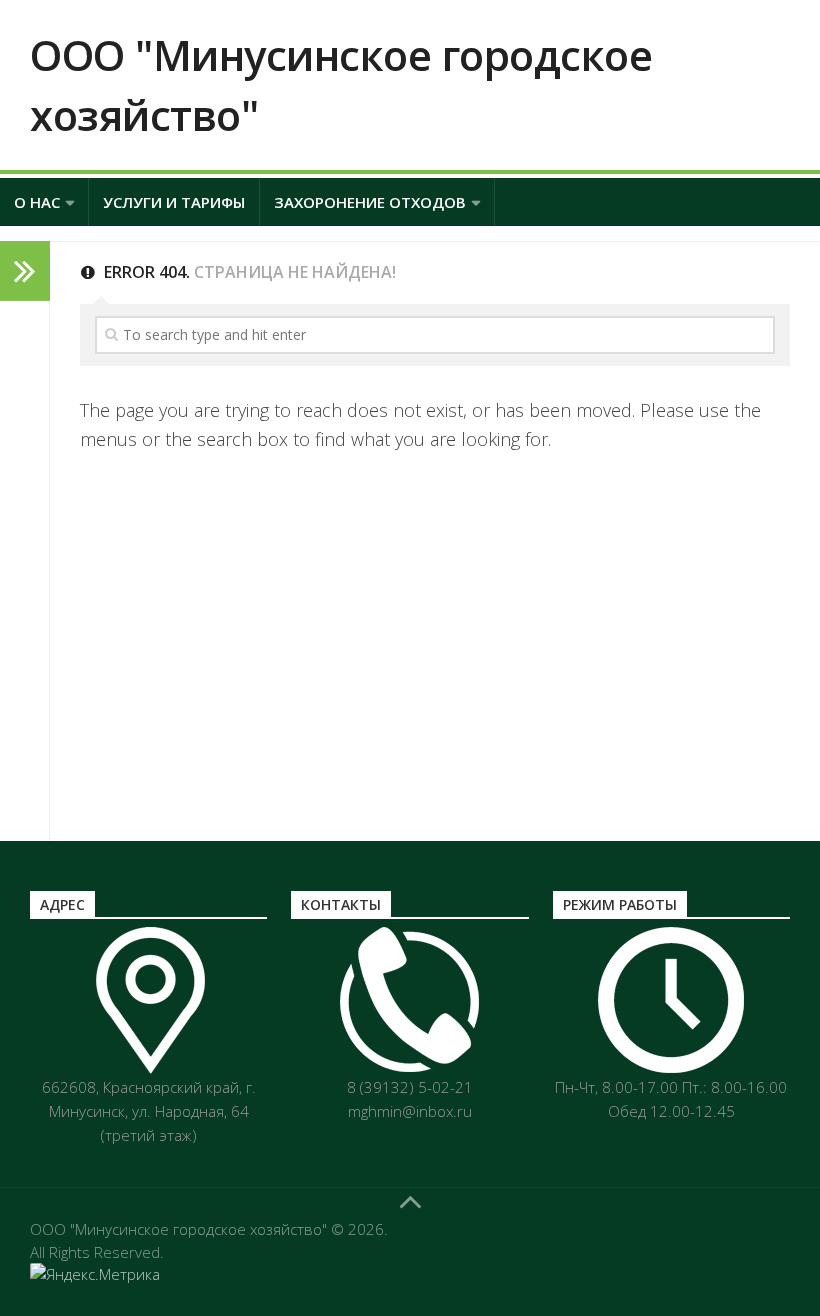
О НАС (37, 202)
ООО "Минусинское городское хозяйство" (341, 84)
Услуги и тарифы (174, 202)
